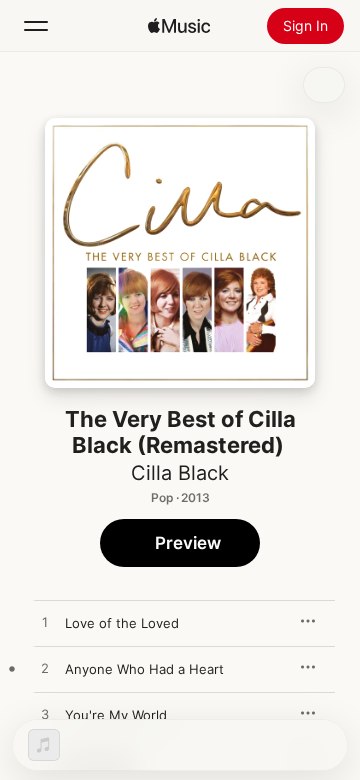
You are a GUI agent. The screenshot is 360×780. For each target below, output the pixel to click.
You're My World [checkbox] (116, 715)
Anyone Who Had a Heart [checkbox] (144, 669)
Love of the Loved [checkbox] (122, 623)
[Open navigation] (36, 26)
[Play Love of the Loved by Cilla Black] (45, 623)
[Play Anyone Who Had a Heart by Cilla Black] (45, 669)
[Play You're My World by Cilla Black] (45, 715)
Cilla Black (180, 473)
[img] (179, 26)
